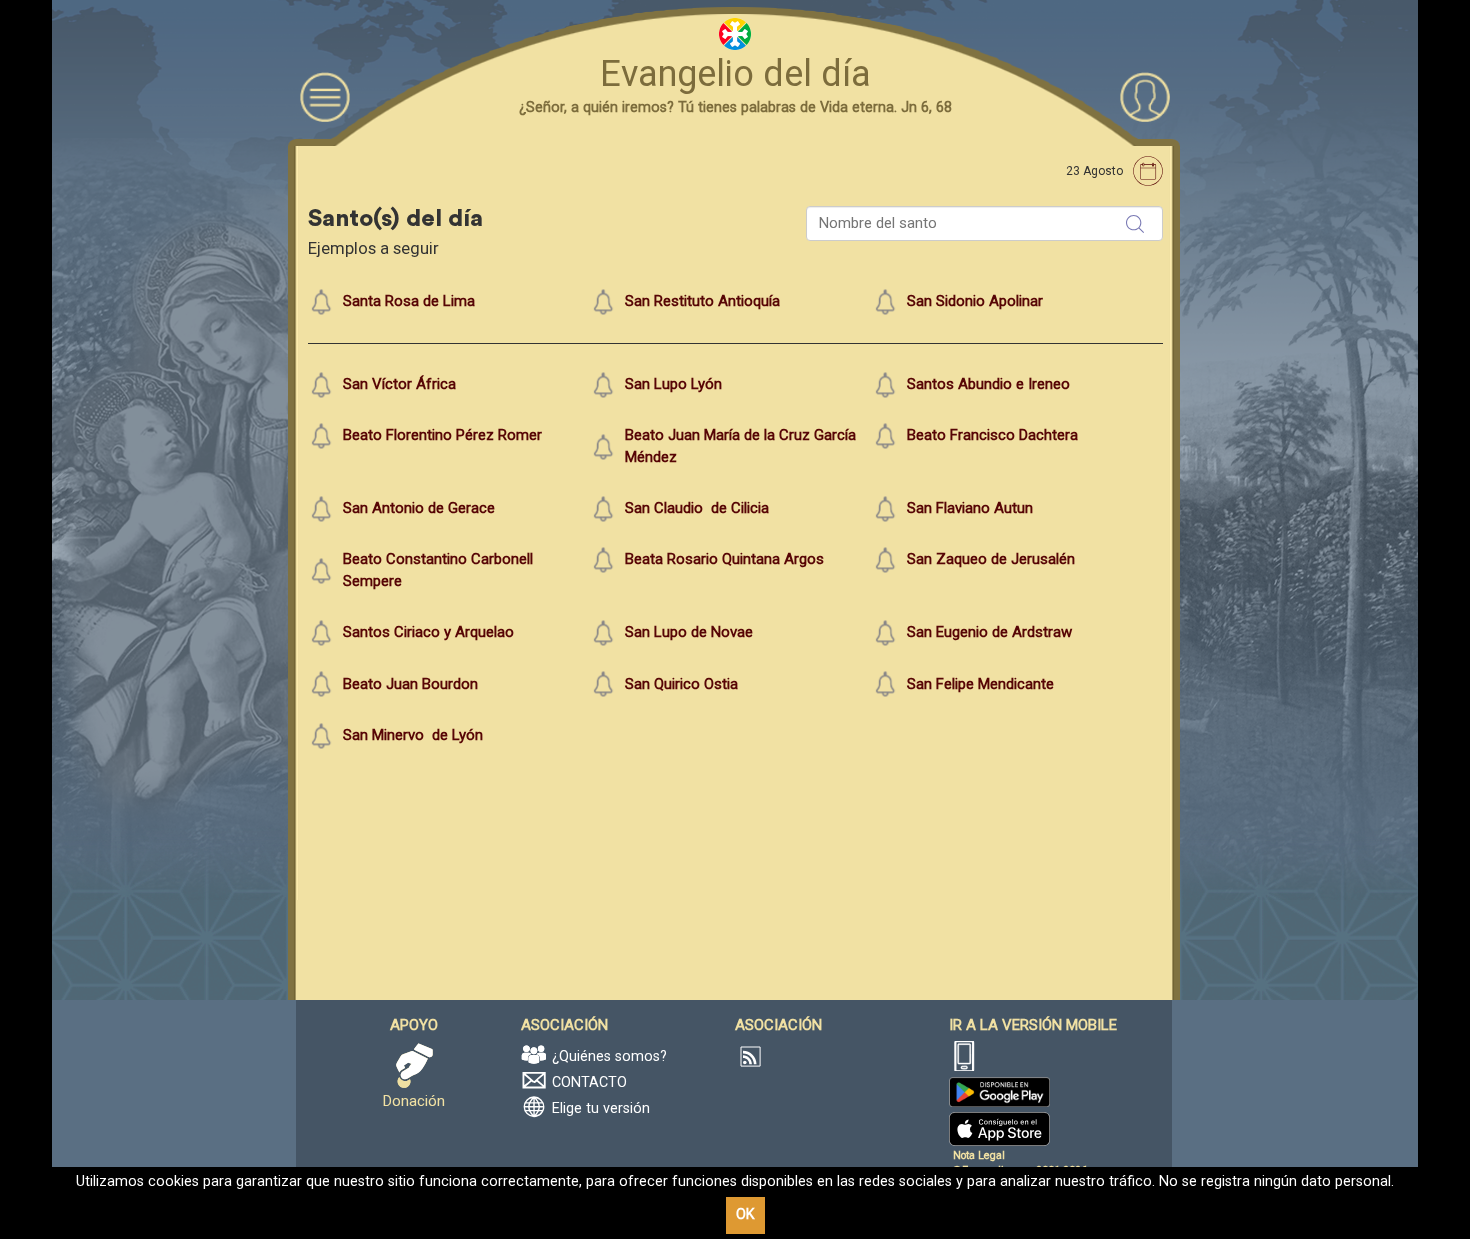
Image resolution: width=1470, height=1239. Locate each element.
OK (745, 1214)
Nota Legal (979, 1155)
